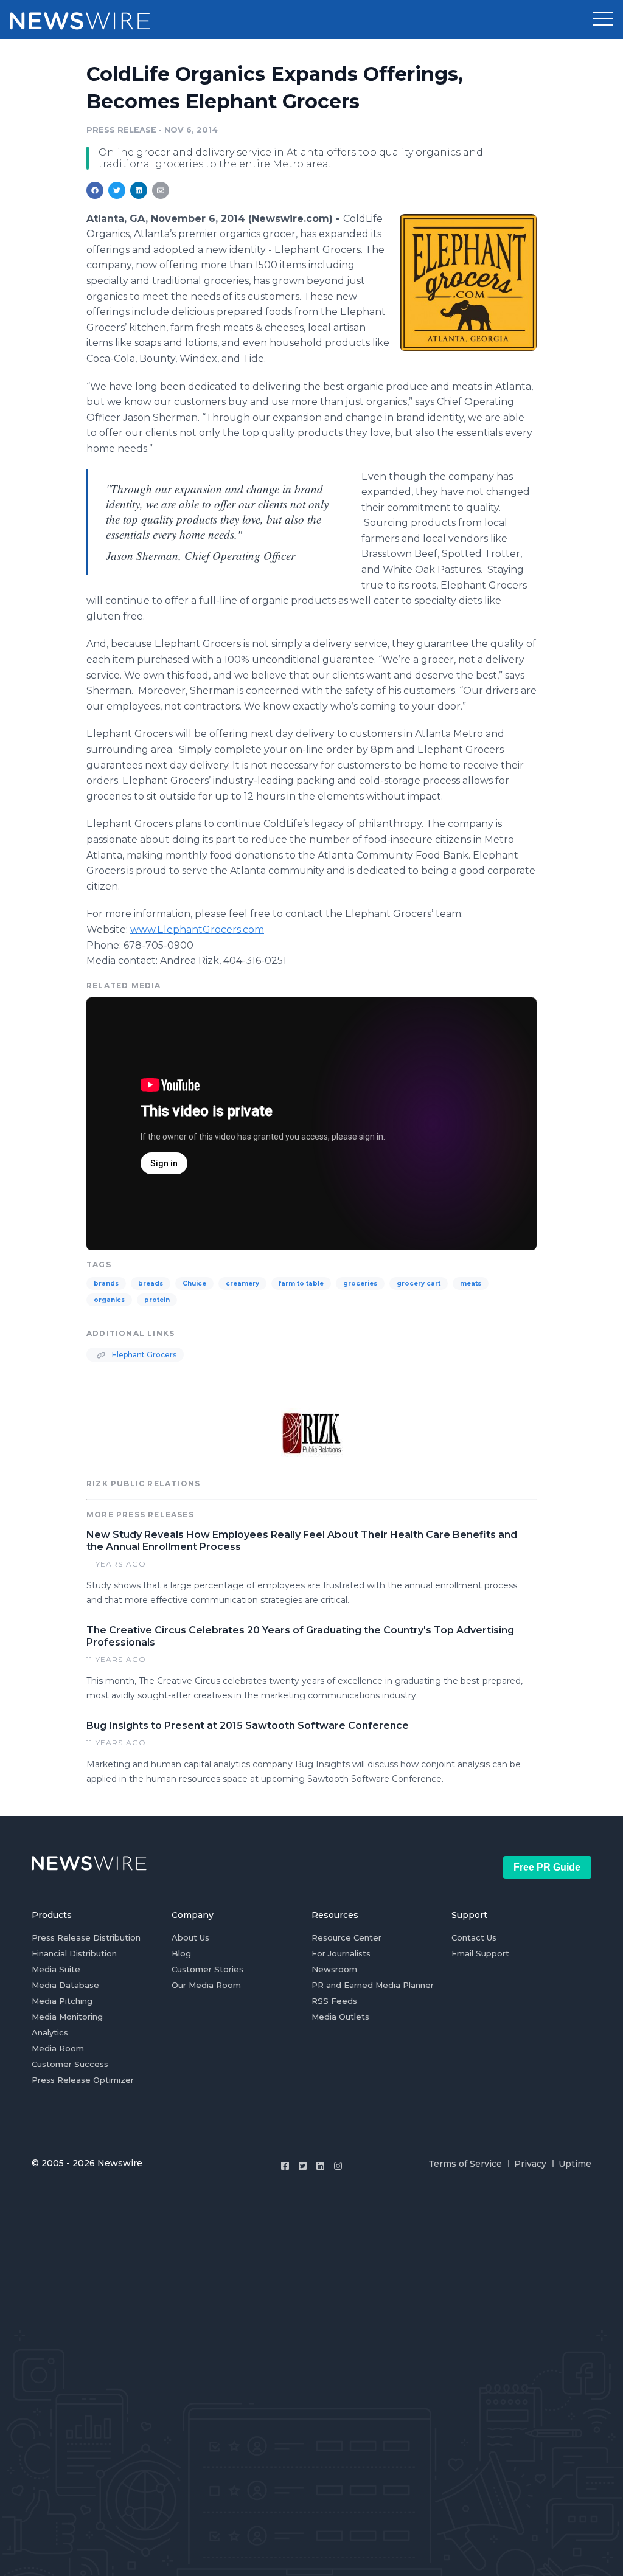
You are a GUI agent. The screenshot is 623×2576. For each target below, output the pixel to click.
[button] (603, 19)
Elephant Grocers (143, 1355)
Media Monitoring (67, 2017)
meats (471, 1283)
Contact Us (474, 1937)
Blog (181, 1953)
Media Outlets (340, 2017)
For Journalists (341, 1953)
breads (151, 1283)
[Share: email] (161, 190)
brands (106, 1283)
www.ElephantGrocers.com (197, 930)
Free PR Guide (547, 1867)
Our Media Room (206, 1985)
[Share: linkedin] (139, 190)
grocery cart (419, 1283)
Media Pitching (62, 2001)
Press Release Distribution (86, 1937)
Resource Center (346, 1937)
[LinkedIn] (320, 2166)
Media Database (65, 1985)
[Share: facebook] (95, 190)
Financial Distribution (74, 1953)
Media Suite (56, 1969)
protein (157, 1300)
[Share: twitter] (117, 190)
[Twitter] (303, 2166)
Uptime (575, 2164)
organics (109, 1300)
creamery (242, 1283)
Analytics (50, 2032)
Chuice (194, 1283)
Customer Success (70, 2064)
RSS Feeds (334, 2001)
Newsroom (334, 1969)
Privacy (530, 2164)
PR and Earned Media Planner (373, 1985)
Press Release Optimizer (83, 2080)
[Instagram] (338, 2166)
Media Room (58, 2048)
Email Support (480, 1953)
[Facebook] (285, 2166)
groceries (360, 1283)
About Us (190, 1937)
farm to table (301, 1283)
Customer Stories (207, 1969)
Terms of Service (465, 2164)
